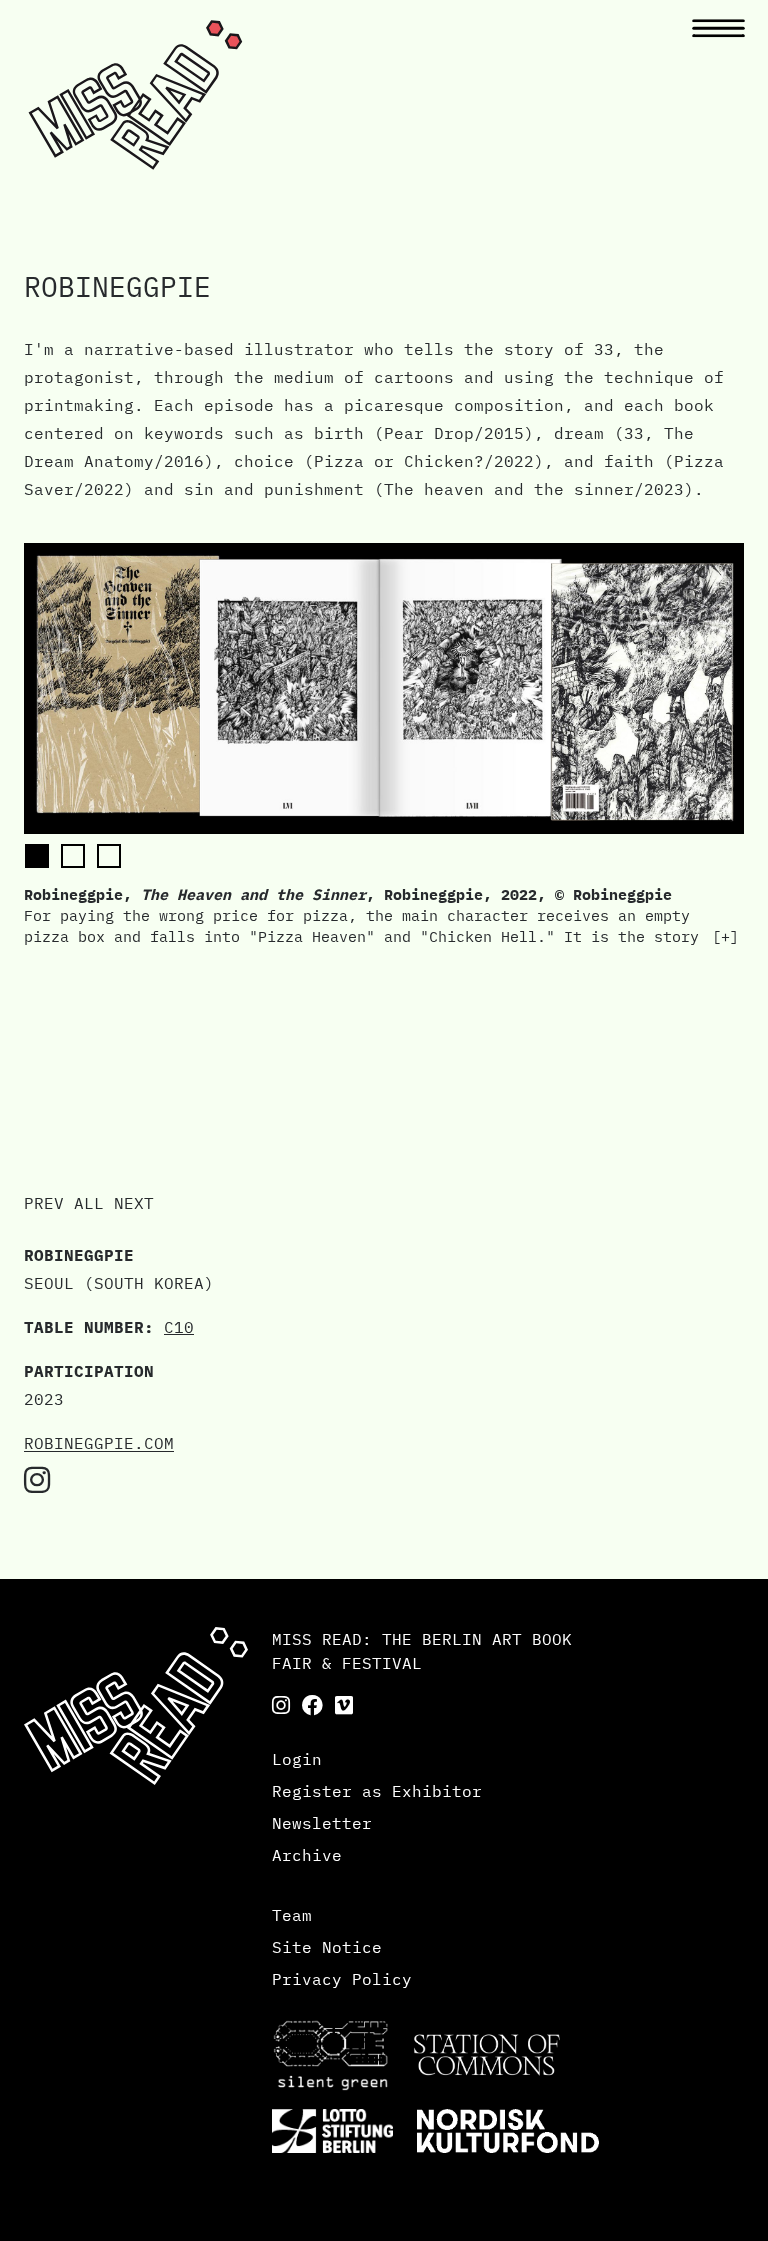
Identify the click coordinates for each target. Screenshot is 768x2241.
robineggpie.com (99, 1443)
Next (134, 1203)
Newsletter (322, 1823)
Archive (307, 1855)
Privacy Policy (342, 1979)
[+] (725, 936)
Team (292, 1915)
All (89, 1203)
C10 (179, 1327)
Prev (44, 1203)
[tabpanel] (384, 745)
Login (297, 1759)
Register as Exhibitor (377, 1791)
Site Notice (327, 1947)
